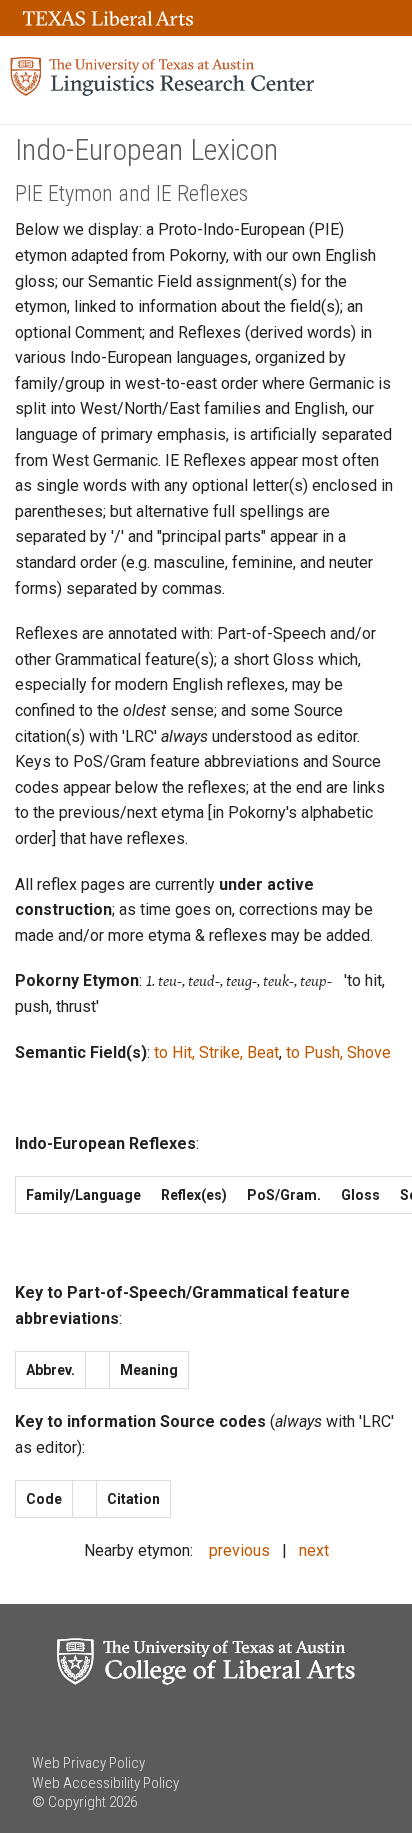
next (314, 1550)
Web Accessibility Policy (105, 1783)
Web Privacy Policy (88, 1763)
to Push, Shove (338, 1052)
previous (239, 1550)
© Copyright (69, 1802)
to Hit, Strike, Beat (216, 1052)
